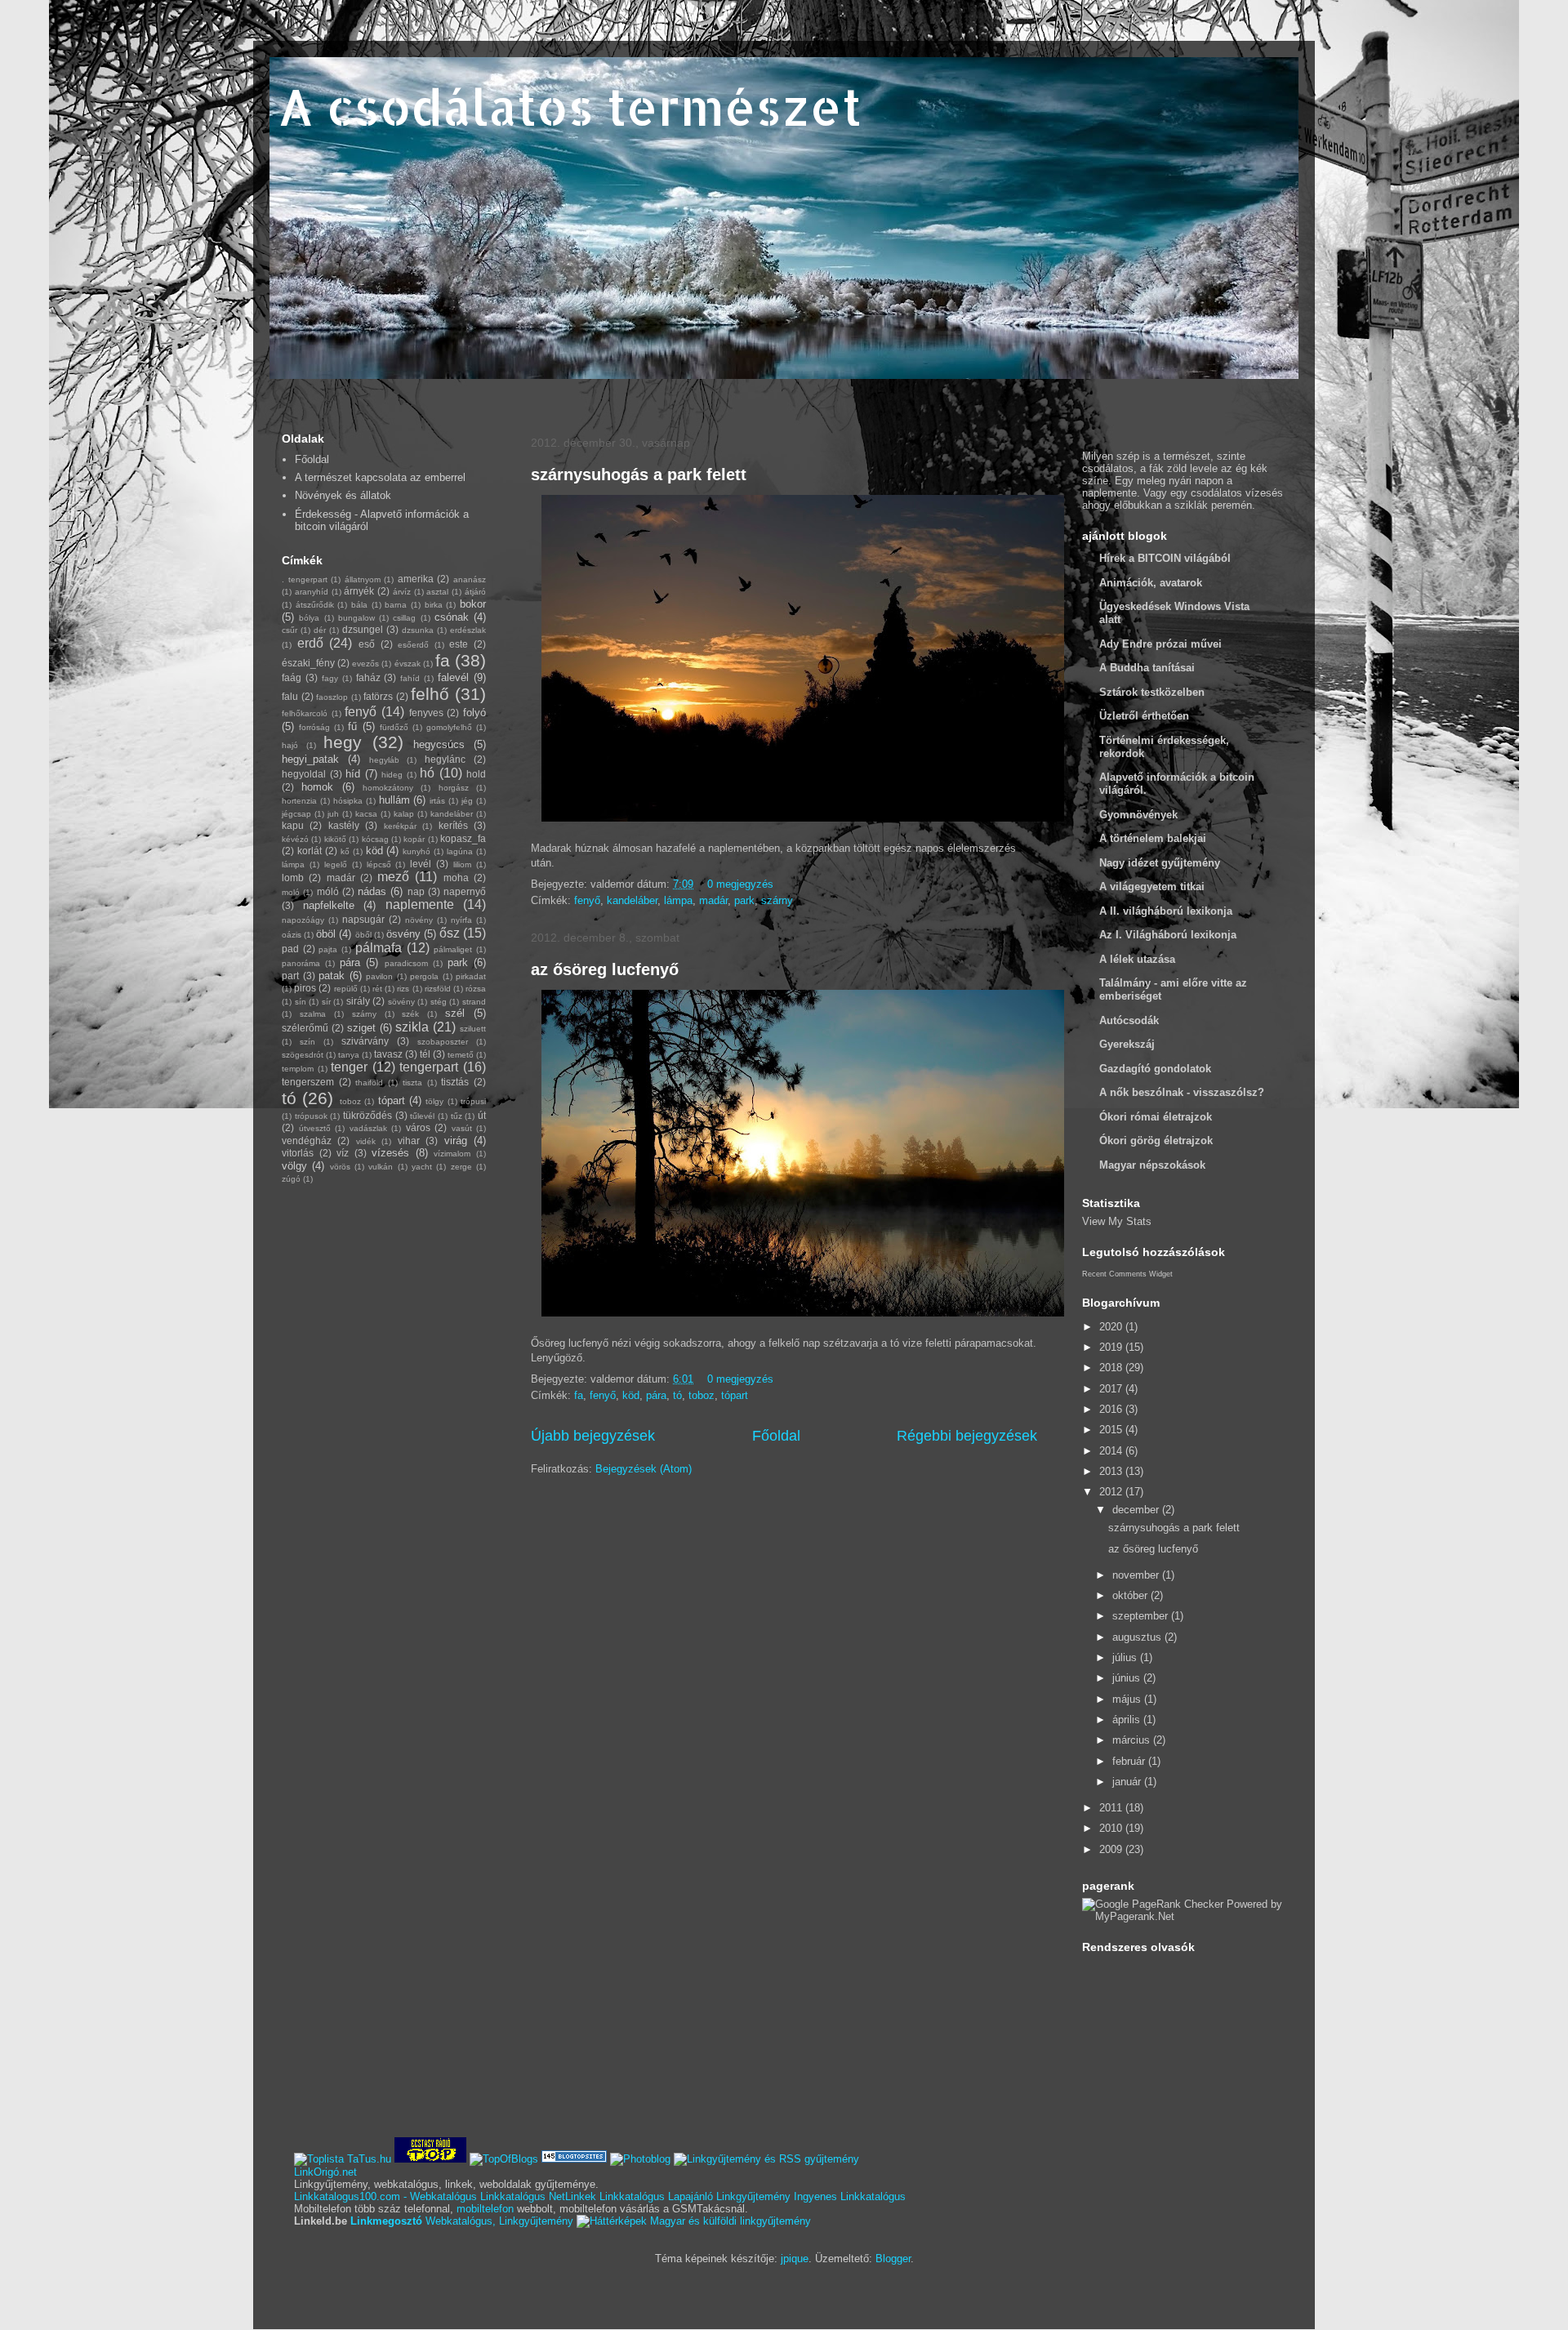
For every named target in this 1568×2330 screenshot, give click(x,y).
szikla (412, 1027)
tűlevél (422, 1116)
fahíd (410, 678)
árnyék (359, 591)
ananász (470, 579)
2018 (1112, 1368)
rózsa (476, 989)
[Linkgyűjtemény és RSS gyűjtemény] (766, 2159)
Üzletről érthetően (1144, 716)
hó (427, 773)
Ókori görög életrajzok (1156, 1140)
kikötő (335, 839)
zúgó (291, 1179)
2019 (1112, 1347)
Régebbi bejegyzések (967, 1436)
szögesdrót (303, 1055)
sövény (401, 1002)
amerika (416, 579)
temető (461, 1055)
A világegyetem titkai (1152, 887)
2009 (1112, 1849)
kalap (404, 814)
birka (434, 605)
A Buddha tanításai (1147, 668)
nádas (372, 891)
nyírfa (461, 920)
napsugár (363, 919)
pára (656, 1395)
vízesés (390, 1153)
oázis (292, 935)
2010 (1112, 1828)
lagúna (460, 851)
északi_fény (308, 663)
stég (439, 1002)
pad (290, 949)
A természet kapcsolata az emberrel (380, 477)
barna (396, 605)
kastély (344, 825)
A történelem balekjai (1153, 838)
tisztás (455, 1082)
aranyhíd (312, 592)
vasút (462, 1128)
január (1128, 1782)
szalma (313, 1014)
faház (368, 677)
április (1128, 1720)
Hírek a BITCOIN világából (1165, 558)
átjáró (475, 592)
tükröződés (367, 1115)
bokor (473, 604)
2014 (1112, 1451)
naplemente (420, 904)
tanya (349, 1055)
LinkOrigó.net (325, 2172)
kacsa (366, 814)
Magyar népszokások (1152, 1165)
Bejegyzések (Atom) (644, 1469)
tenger (349, 1067)
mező (393, 877)
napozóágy (303, 920)
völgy (294, 1166)
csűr (290, 630)
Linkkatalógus (513, 2196)
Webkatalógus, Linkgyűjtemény (499, 2221)
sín (301, 1002)
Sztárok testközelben (1152, 692)
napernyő (465, 891)
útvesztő (315, 1128)
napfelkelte (329, 905)
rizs (403, 989)
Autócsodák (1129, 1020)
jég (467, 801)
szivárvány (365, 1041)
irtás (437, 801)
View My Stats (1117, 1221)
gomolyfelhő (449, 727)
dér (320, 630)
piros (305, 988)
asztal (437, 592)
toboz (702, 1395)
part (290, 976)
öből (363, 935)
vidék (366, 1141)
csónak (452, 617)
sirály (358, 1001)
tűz (457, 1116)
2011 (1112, 1808)
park (744, 900)
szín (307, 1042)
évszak (408, 664)
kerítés (453, 825)
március (1133, 1740)
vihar (409, 1140)
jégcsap (296, 814)
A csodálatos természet (570, 107)
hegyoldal (304, 774)
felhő (430, 694)
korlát (310, 851)
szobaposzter (443, 1042)
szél (455, 1013)
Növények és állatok (343, 495)
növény (419, 920)
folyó (474, 713)
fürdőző (394, 727)
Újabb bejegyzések (593, 1436)
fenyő (587, 900)
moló (291, 892)
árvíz (402, 592)
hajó (290, 745)
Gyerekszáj (1127, 1044)
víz (343, 1153)
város (418, 1127)
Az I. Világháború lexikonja (1168, 935)
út (482, 1115)
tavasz (388, 1054)
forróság (314, 727)
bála (359, 605)
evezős (365, 664)
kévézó (295, 839)
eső (367, 644)
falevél (453, 677)
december (1137, 1510)
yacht (422, 1167)
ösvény (403, 934)
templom (298, 1069)
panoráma (301, 963)
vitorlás (298, 1153)
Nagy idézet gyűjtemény (1160, 863)
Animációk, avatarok (1151, 583)
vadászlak (368, 1128)
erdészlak (468, 630)
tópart (735, 1395)
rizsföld (438, 989)
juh (333, 814)
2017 (1112, 1389)
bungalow (356, 618)
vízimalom (452, 1154)
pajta (328, 949)
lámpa (678, 900)
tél (425, 1054)
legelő (336, 864)
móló (328, 891)
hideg (392, 775)
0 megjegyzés (740, 884)
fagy (330, 678)
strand (474, 1002)
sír (326, 1002)
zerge (461, 1167)
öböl (326, 934)
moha (456, 878)
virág (456, 1140)
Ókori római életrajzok (1156, 1117)
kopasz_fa (463, 838)
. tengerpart (305, 579)
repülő (346, 989)
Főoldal (776, 1436)
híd (353, 774)
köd (631, 1395)
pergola (424, 976)
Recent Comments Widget (1127, 1274)
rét (377, 989)
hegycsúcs (439, 744)
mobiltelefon (485, 2209)
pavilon (379, 976)
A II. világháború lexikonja (1166, 911)
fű (352, 726)
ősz (450, 933)
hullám (394, 800)
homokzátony (388, 788)
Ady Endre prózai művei (1160, 644)
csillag (404, 618)
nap (416, 891)
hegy (343, 742)
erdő (310, 643)
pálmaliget (453, 949)
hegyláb (384, 760)
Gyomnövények (1138, 815)
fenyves (426, 713)
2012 (1112, 1492)
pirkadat (471, 976)
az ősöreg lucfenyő (605, 969)
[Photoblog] (640, 2159)
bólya (309, 618)
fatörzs (378, 696)
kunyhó (416, 851)
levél (421, 864)
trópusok (311, 1116)
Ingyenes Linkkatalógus (850, 2196)
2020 (1112, 1327)
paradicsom (406, 963)
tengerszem (308, 1082)
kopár (414, 839)
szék (410, 1014)
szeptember (1142, 1616)
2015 (1112, 1430)
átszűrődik (315, 605)
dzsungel (363, 629)
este (459, 644)
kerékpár (400, 826)
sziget (361, 1028)
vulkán (381, 1167)
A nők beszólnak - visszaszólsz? (1182, 1092)
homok (317, 787)
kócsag (375, 839)
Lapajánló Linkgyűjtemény (729, 2196)
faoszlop (332, 697)
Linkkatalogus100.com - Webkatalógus (385, 2196)
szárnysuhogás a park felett (639, 474)
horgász (454, 788)
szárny (777, 900)
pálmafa (379, 948)
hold (476, 774)
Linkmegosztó (386, 2221)
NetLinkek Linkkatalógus (607, 2196)
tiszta (412, 1083)
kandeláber (632, 900)
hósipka (348, 801)
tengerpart (429, 1067)
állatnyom (363, 579)
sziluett (473, 1029)
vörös (340, 1167)
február (1130, 1761)
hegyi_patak (310, 759)
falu (290, 696)
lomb (293, 878)
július (1126, 1657)
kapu (293, 825)
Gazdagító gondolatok (1155, 1069)
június (1128, 1678)
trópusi (473, 1101)
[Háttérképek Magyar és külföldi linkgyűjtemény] (694, 2221)
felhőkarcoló (305, 713)
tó (677, 1395)
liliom (462, 864)
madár (713, 900)
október (1131, 1595)
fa (579, 1395)
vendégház (307, 1140)
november (1137, 1575)
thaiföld (369, 1083)
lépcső (379, 864)
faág (292, 677)
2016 (1112, 1409)
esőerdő (413, 645)
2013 (1112, 1471)
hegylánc (445, 759)
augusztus (1138, 1637)
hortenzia (299, 801)
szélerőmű (305, 1028)
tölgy (434, 1101)
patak (332, 976)
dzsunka (418, 630)
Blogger (893, 2259)
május (1128, 1699)
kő (345, 851)
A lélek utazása (1137, 959)
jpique (795, 2259)
